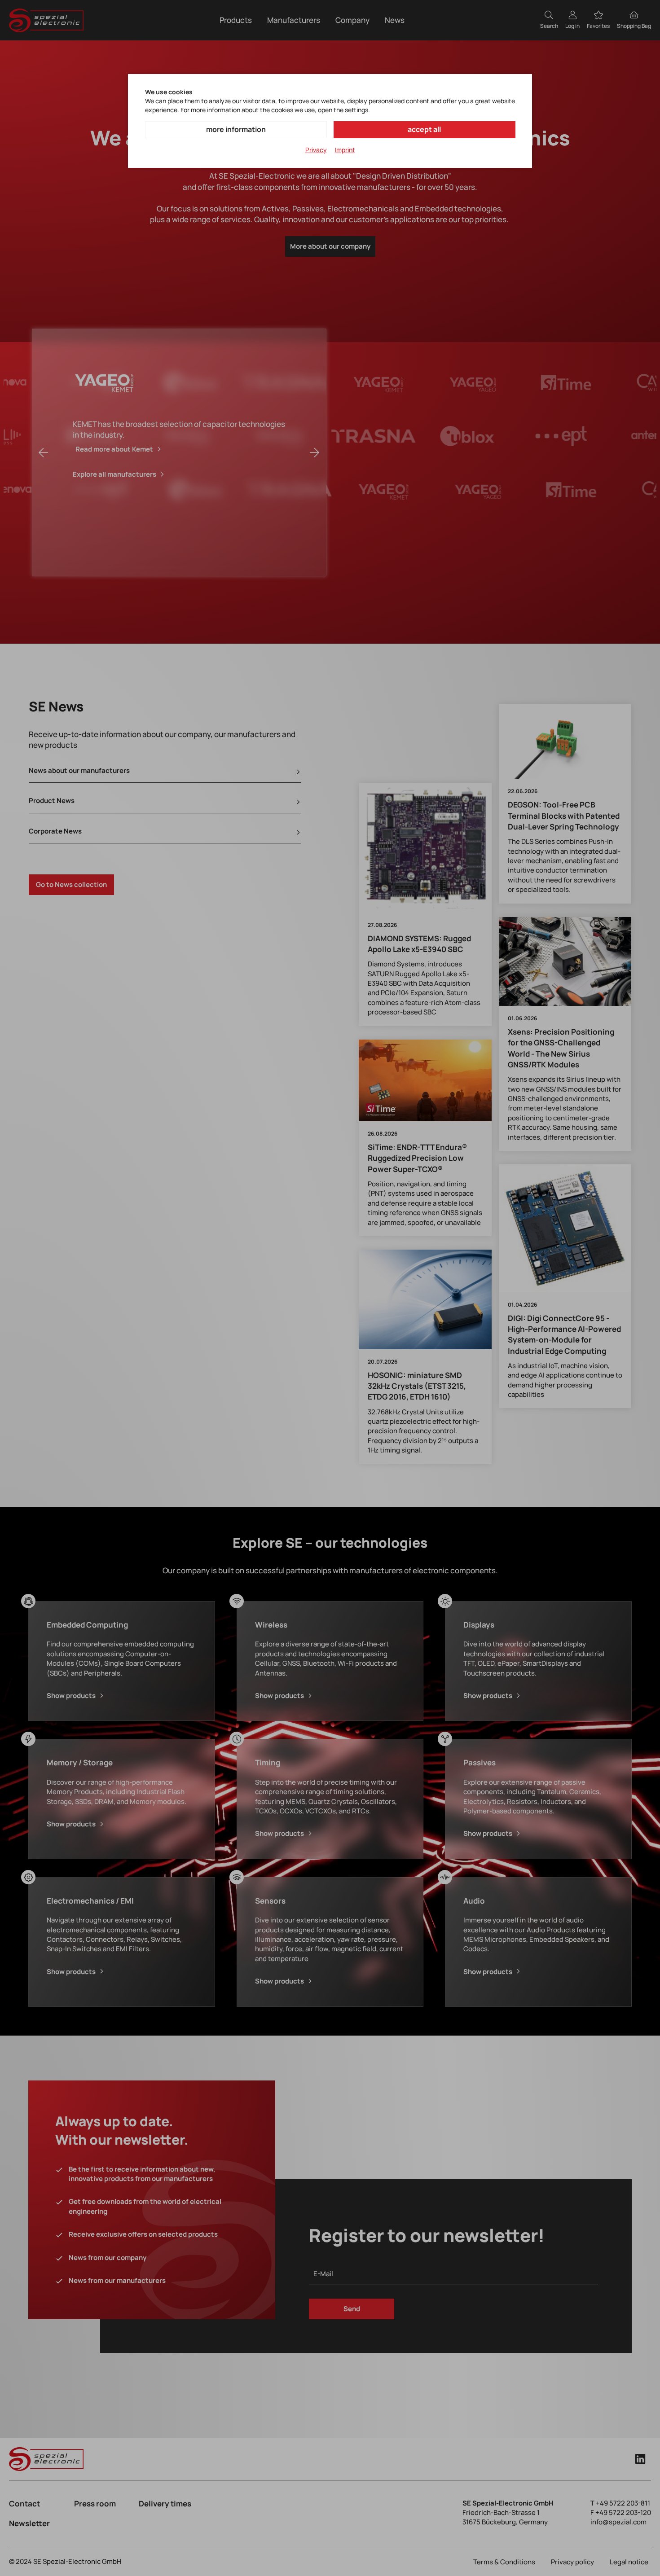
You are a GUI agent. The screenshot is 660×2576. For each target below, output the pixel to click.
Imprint (345, 150)
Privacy (316, 150)
